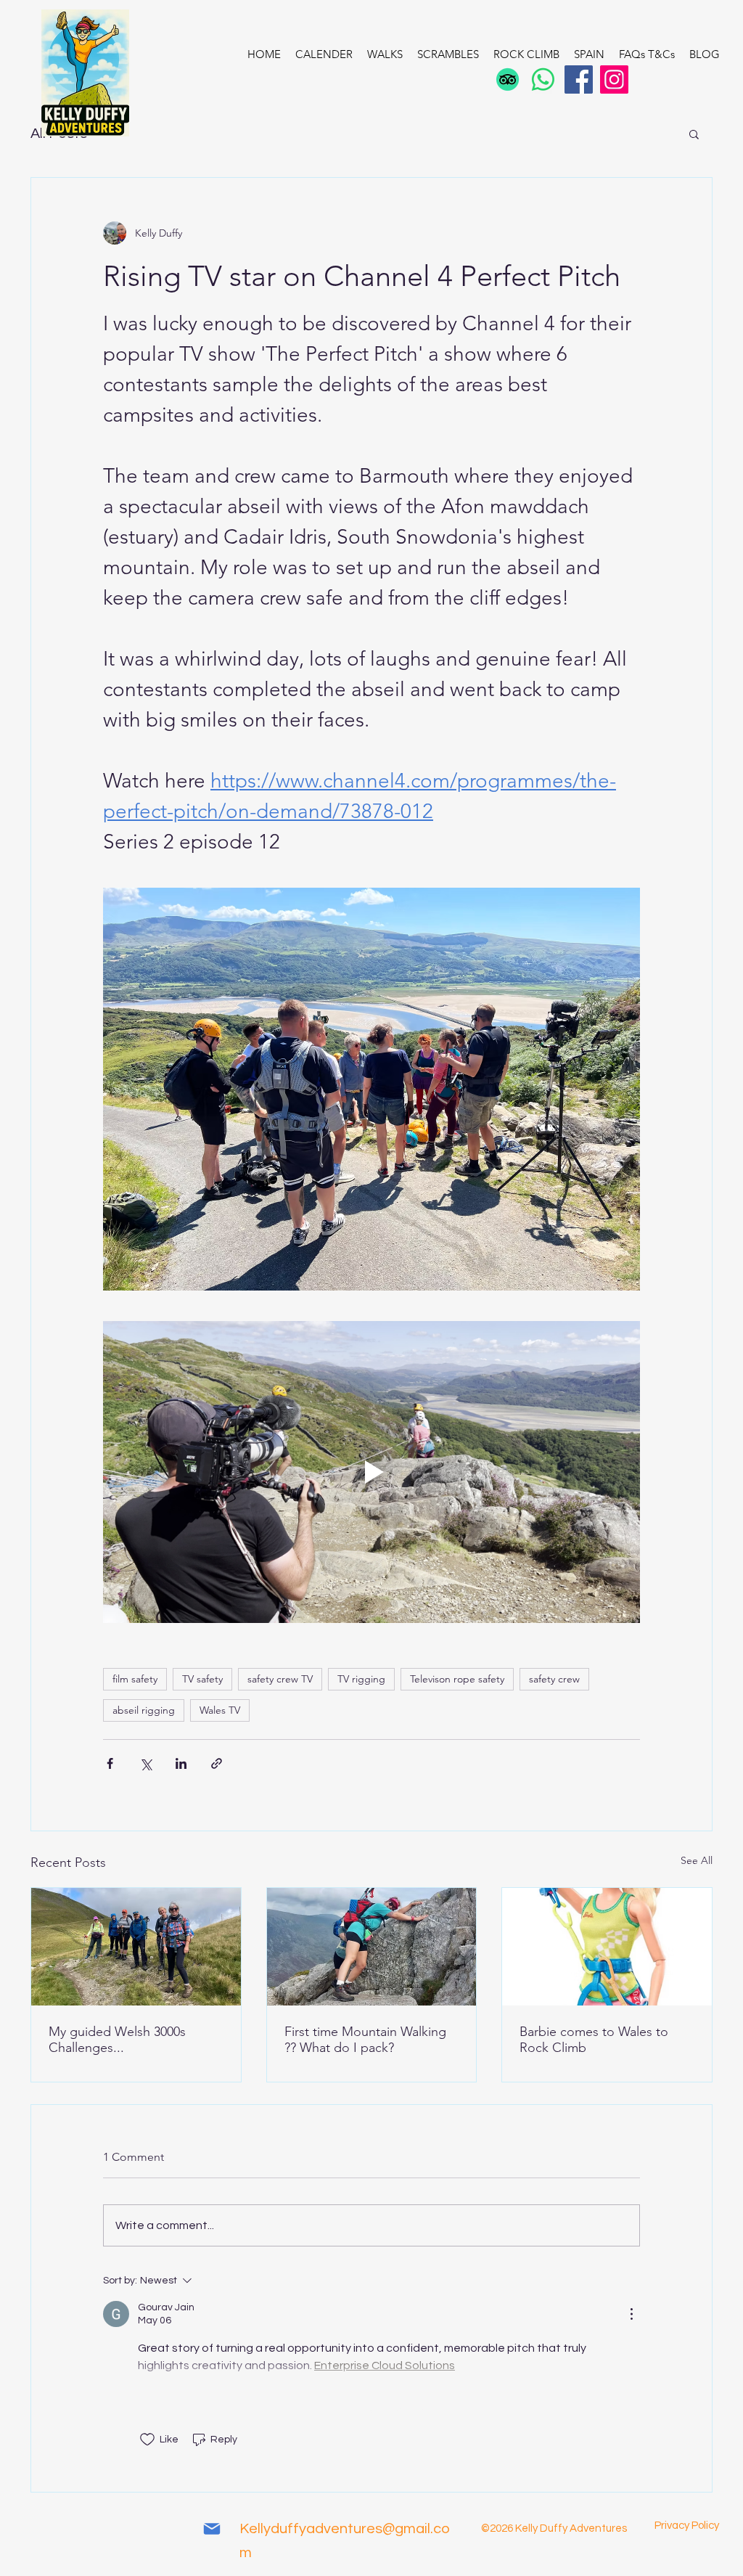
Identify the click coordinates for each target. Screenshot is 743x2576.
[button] (694, 134)
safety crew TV (280, 1679)
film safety (135, 1679)
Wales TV (220, 1710)
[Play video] (371, 1472)
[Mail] (212, 2529)
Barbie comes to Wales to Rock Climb (594, 2040)
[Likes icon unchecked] (147, 2440)
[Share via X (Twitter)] (145, 1763)
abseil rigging (144, 1710)
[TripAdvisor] (508, 79)
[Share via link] (217, 1763)
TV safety (202, 1679)
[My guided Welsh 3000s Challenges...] (136, 1947)
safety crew (554, 1679)
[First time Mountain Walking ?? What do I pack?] (372, 1947)
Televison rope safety (457, 1679)
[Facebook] (579, 79)
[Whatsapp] (543, 79)
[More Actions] (631, 2314)
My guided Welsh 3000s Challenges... (117, 2040)
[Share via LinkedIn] (181, 1763)
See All (697, 1860)
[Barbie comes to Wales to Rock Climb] (607, 1947)
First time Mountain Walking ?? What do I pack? (365, 2040)
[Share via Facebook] (110, 1763)
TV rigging (361, 1679)
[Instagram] (614, 79)
